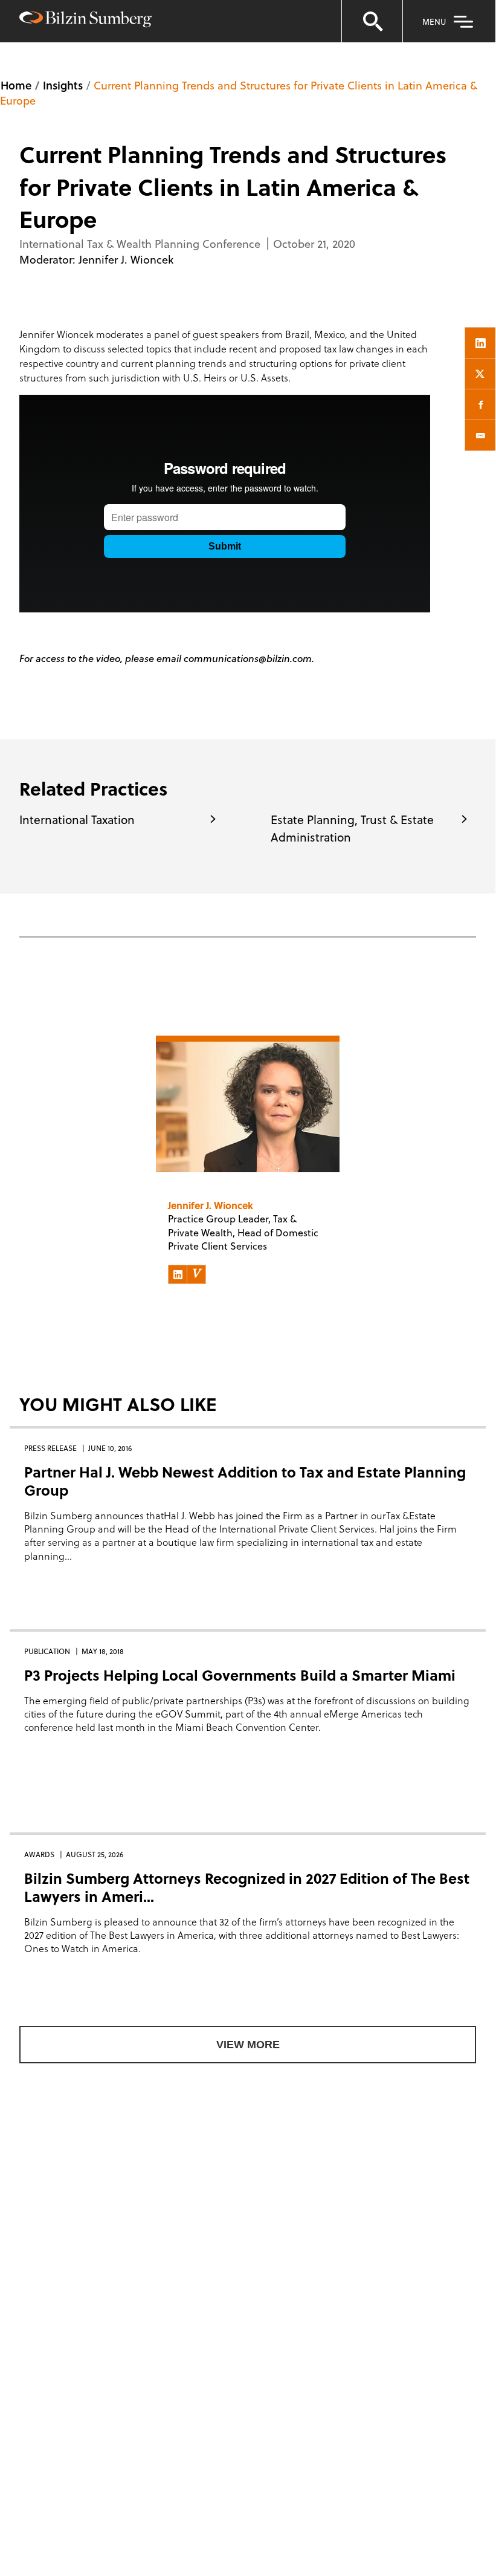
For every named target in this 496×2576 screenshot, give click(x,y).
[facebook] (480, 404)
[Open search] (372, 21)
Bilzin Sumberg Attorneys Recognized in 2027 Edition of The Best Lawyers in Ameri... (247, 1887)
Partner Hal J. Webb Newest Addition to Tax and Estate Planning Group (245, 1481)
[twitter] (480, 374)
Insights (63, 85)
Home (16, 85)
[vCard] (196, 1274)
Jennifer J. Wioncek (126, 259)
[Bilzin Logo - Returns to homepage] (85, 21)
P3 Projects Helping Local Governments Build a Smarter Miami (240, 1675)
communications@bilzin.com (248, 658)
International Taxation (77, 819)
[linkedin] (480, 343)
